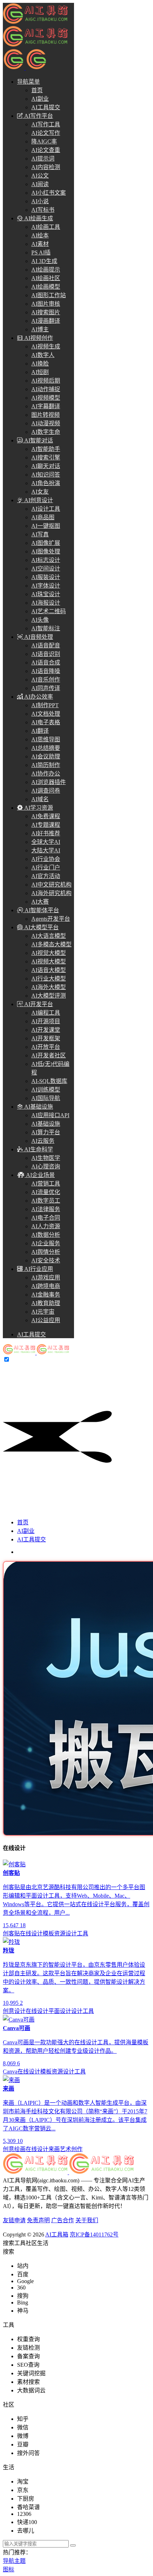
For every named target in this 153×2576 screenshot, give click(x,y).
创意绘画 (14, 2149)
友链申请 (14, 2220)
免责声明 (38, 2220)
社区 (31, 2243)
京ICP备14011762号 (94, 2235)
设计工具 (77, 1933)
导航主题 (14, 2561)
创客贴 (11, 1933)
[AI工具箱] (36, 1353)
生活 (43, 2243)
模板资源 (54, 1933)
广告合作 (63, 2220)
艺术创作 (71, 2149)
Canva (10, 2072)
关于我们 (87, 2220)
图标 (9, 2569)
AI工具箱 (57, 2235)
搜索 (9, 2243)
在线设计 (31, 1933)
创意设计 (14, 2011)
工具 (20, 2243)
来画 (54, 2149)
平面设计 (60, 2011)
